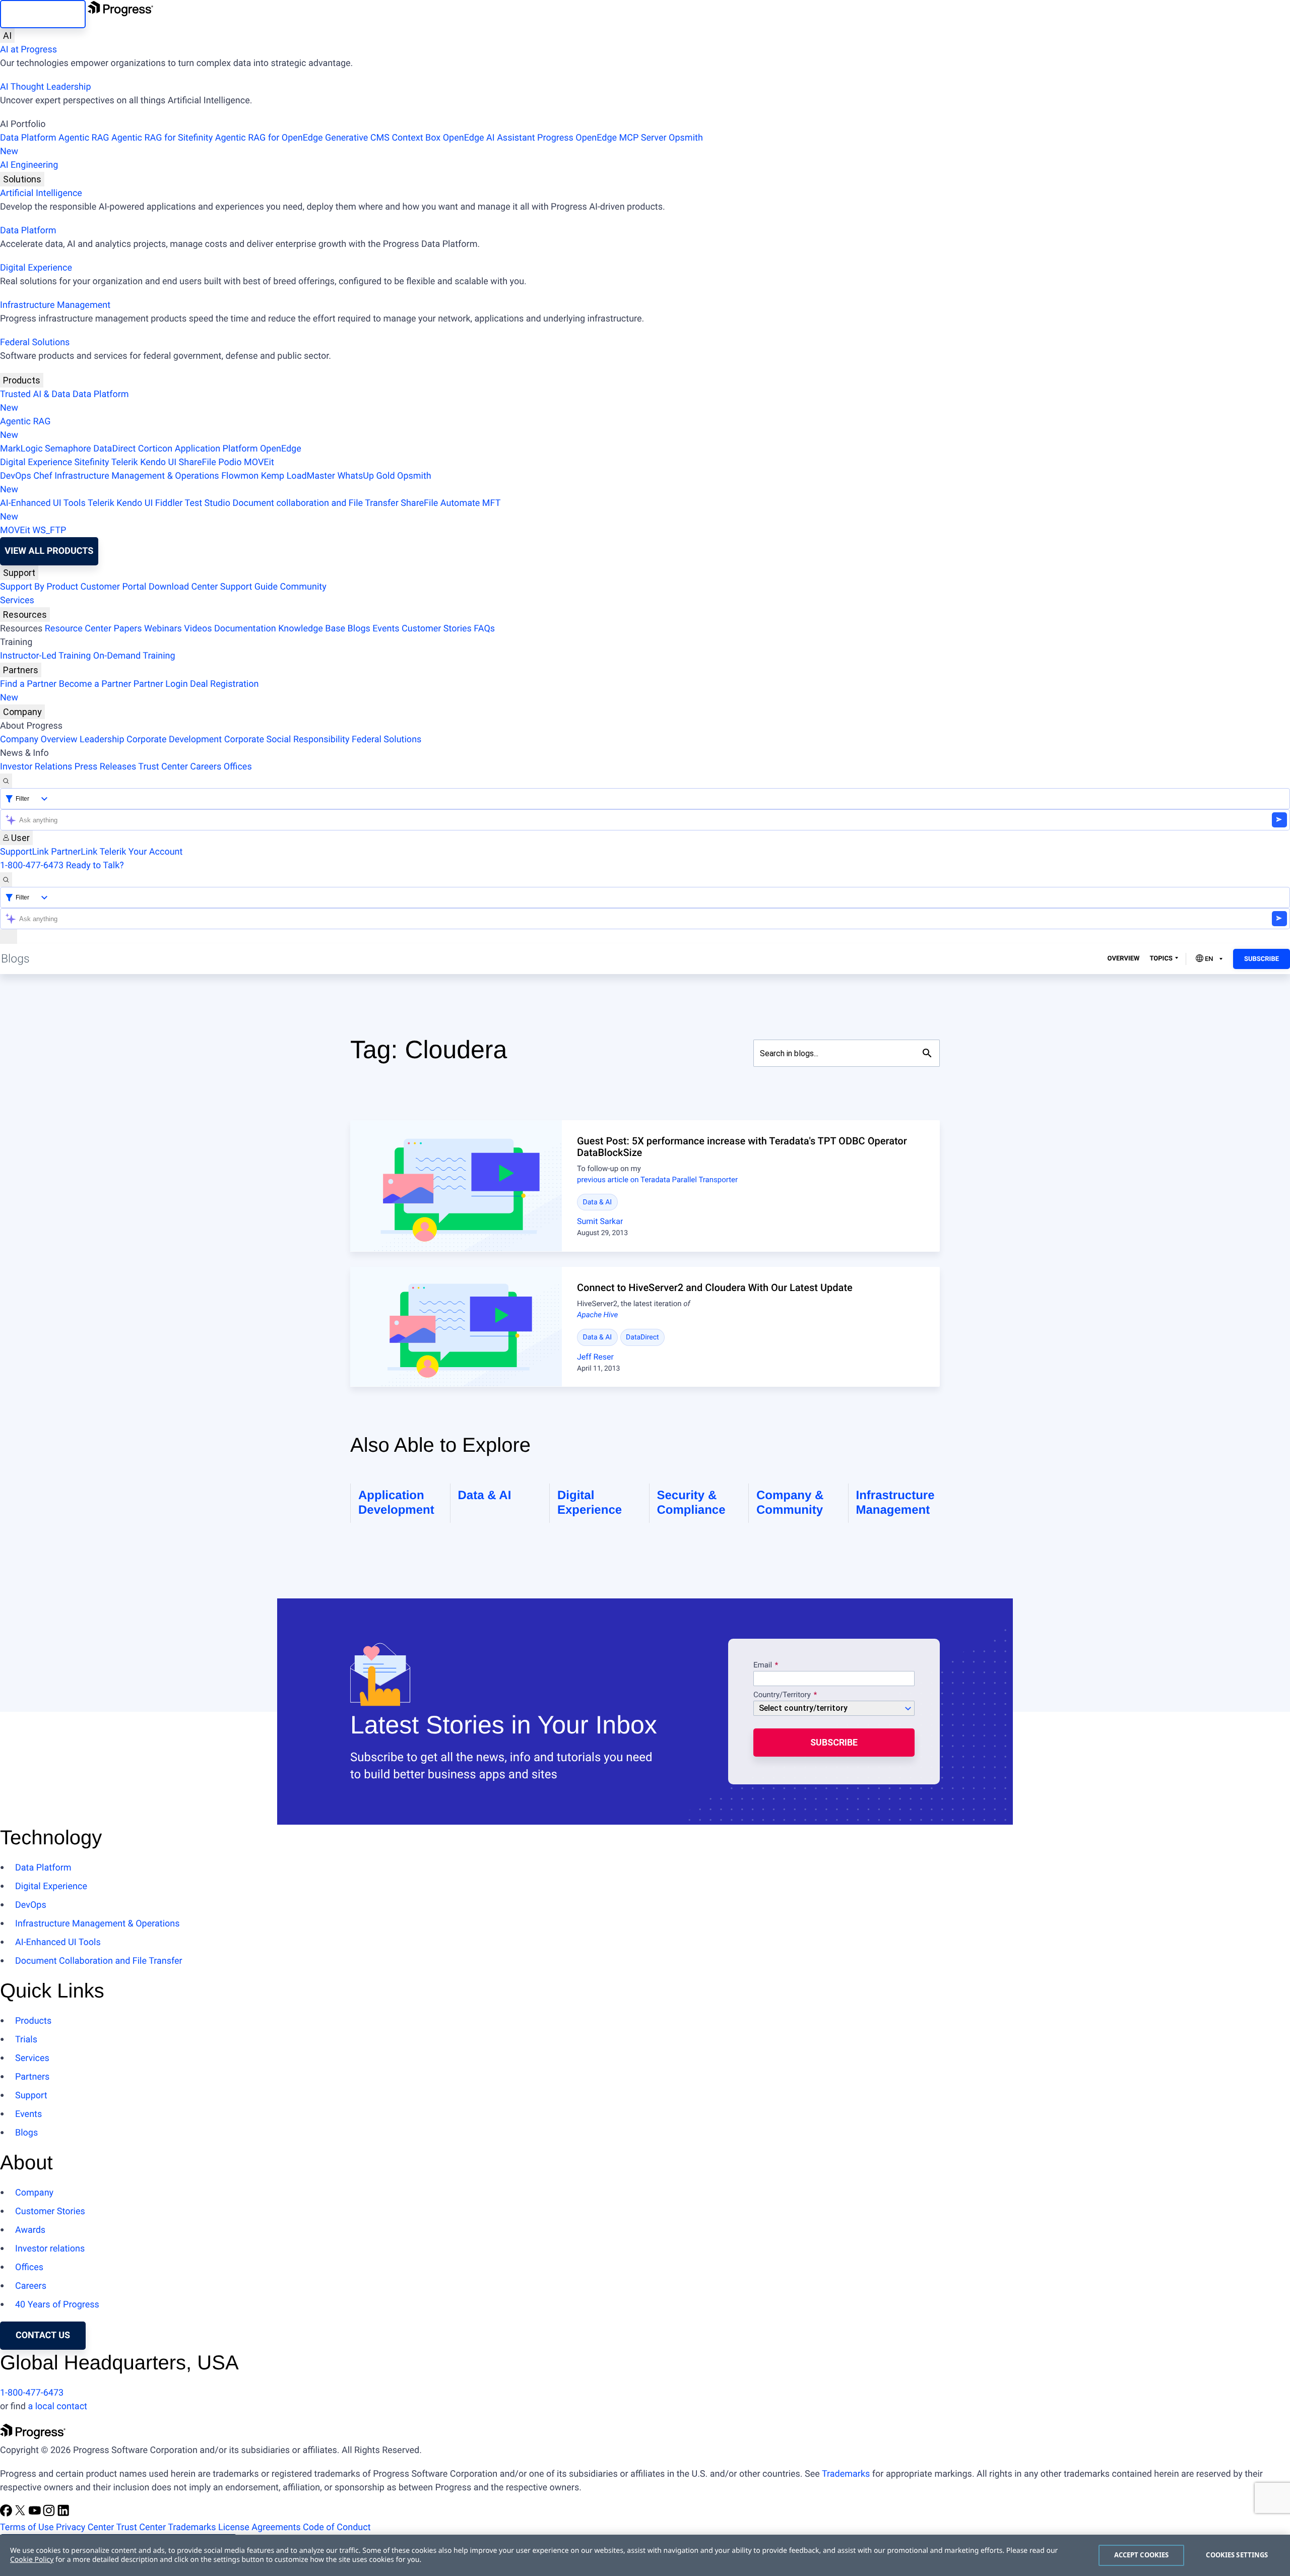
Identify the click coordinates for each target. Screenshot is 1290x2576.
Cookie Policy (32, 2560)
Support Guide (249, 587)
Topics (1161, 959)
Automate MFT (250, 510)
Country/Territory (782, 1695)
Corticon (155, 449)
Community (303, 587)
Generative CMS (357, 138)
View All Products (49, 551)
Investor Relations (36, 767)
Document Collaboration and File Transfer (99, 1961)
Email (764, 1665)
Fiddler (169, 503)
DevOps (16, 476)
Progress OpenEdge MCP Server (602, 138)
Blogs (359, 629)
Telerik (125, 462)
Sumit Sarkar (600, 1221)
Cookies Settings (1237, 2555)
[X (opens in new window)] (21, 2514)
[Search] (6, 781)
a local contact (57, 2406)
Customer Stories (437, 629)
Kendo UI (158, 462)
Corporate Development (174, 739)
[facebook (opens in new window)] (7, 2514)
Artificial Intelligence (41, 193)
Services (17, 600)
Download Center (183, 587)
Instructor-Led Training (45, 656)
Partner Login (161, 684)
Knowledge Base (312, 629)
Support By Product (39, 587)
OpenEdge (281, 449)
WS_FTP (49, 530)
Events (386, 629)
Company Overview (39, 739)
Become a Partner (95, 684)
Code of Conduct (337, 2527)
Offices (238, 767)
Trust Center (163, 767)
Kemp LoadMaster (298, 476)
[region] (645, 2555)
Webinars (163, 629)
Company (22, 712)
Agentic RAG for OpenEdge (269, 138)
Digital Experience (36, 268)
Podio (230, 462)
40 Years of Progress (57, 2305)
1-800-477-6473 (32, 865)
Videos (198, 629)
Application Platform (216, 449)
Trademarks (846, 2474)
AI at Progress (28, 50)
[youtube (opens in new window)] (36, 2514)
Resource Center (78, 629)
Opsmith (351, 145)
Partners (21, 670)
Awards (30, 2230)
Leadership (102, 739)
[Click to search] (927, 1053)
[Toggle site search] (6, 880)
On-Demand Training (134, 656)
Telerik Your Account (141, 852)
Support (19, 573)
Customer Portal (114, 587)
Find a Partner (28, 684)
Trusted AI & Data (35, 394)
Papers (127, 629)
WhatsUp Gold (366, 476)
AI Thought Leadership (45, 87)
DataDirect (114, 449)
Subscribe (1262, 959)
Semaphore (68, 449)
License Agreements (260, 2527)
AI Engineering (29, 165)
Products (22, 380)
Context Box (416, 138)
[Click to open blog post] (456, 1186)
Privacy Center (85, 2527)
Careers (206, 767)
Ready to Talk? (95, 865)
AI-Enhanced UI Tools (43, 503)
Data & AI (598, 1202)
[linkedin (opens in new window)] (63, 2514)
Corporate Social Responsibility (287, 739)
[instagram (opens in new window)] (50, 2514)
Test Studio (208, 503)
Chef (43, 476)
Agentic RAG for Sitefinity (162, 138)
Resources (25, 615)
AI (7, 36)
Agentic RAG (84, 138)
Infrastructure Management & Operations (137, 476)
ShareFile (198, 462)
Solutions (22, 179)
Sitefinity (91, 462)
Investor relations (50, 2249)
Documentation (245, 629)
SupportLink (24, 852)
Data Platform (28, 138)
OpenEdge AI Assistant (489, 138)
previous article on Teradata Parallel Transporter (657, 1180)
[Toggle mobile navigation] (9, 937)
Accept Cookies (1142, 2555)
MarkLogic (21, 449)
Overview (1124, 959)
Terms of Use (27, 2527)
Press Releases (105, 767)
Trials (26, 2040)
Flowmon (240, 476)
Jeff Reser (595, 1357)
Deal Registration (129, 691)
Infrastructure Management (55, 305)
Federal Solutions (35, 342)
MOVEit (259, 462)
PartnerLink (74, 852)
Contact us (43, 2335)
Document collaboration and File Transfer (315, 503)
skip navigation (43, 14)
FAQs (484, 629)
